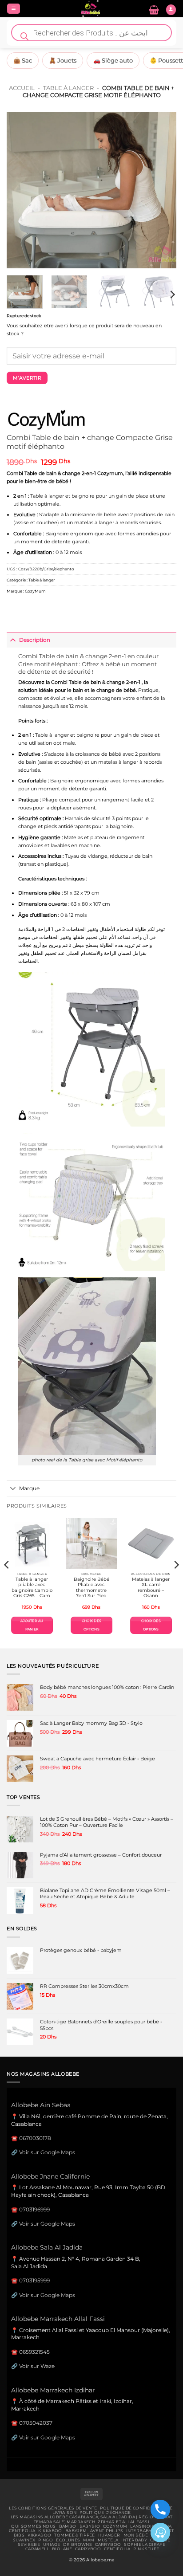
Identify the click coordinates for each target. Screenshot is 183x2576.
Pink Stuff (146, 2549)
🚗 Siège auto (113, 60)
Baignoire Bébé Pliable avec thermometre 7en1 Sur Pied (91, 1587)
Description (35, 640)
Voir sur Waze (37, 2366)
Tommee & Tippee (74, 2535)
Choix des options (91, 1625)
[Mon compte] (171, 10)
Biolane (62, 2549)
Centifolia (22, 2531)
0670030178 (35, 2138)
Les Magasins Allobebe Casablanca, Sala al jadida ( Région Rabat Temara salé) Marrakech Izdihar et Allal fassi (92, 2519)
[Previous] (21, 190)
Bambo (68, 2526)
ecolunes (68, 2540)
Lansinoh (142, 2526)
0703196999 (34, 2209)
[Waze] (160, 2533)
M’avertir (27, 378)
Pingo (46, 2540)
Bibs (19, 2535)
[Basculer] (13, 640)
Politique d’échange (105, 2513)
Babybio (90, 2526)
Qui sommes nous (33, 2526)
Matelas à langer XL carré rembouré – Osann (151, 1587)
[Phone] (160, 2509)
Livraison (65, 2513)
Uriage (52, 2545)
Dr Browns (78, 2545)
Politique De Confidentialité (136, 2508)
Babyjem (76, 2531)
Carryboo (108, 2545)
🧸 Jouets (63, 60)
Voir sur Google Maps (47, 2152)
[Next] (162, 190)
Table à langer (68, 88)
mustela (108, 2540)
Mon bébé (136, 2535)
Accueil (22, 88)
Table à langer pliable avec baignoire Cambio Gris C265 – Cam (32, 1587)
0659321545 (34, 2352)
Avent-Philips (107, 2531)
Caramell (37, 2549)
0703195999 (34, 2280)
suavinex (24, 2540)
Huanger (109, 2535)
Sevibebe (29, 2545)
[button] (14, 9)
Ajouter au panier (32, 1625)
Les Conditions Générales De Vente (53, 2508)
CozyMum (35, 591)
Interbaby (139, 2531)
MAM (89, 2540)
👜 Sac (23, 60)
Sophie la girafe (145, 2545)
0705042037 (36, 2423)
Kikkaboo (50, 2531)
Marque (29, 1488)
